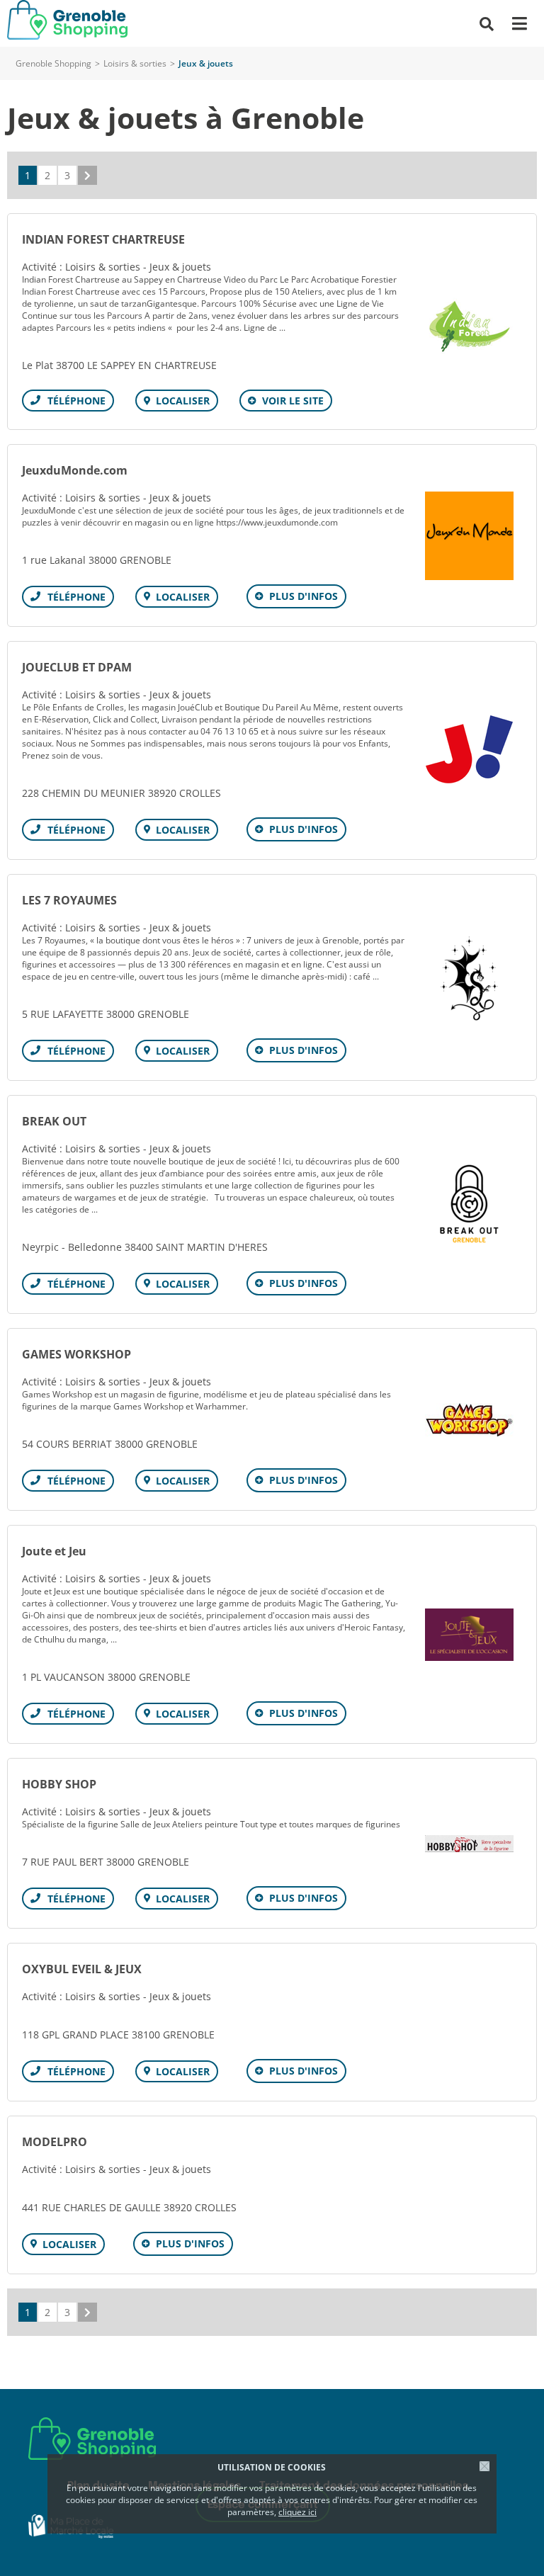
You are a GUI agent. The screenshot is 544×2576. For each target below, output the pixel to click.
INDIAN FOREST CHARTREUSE (103, 239)
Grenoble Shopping (53, 63)
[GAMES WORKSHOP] (469, 1420)
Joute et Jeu (54, 1551)
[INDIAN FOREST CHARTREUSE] (469, 322)
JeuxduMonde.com (75, 470)
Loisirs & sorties (135, 63)
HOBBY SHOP (59, 1784)
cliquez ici (297, 2512)
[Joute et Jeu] (469, 1635)
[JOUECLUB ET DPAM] (469, 750)
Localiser (183, 401)
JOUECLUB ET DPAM (77, 667)
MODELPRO (55, 2142)
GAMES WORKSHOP (76, 1354)
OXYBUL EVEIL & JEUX (82, 1969)
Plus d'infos (304, 596)
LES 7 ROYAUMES (69, 900)
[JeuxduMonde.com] (469, 536)
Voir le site (293, 401)
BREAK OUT (54, 1121)
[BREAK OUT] (469, 1204)
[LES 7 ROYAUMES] (469, 978)
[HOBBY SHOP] (469, 1844)
